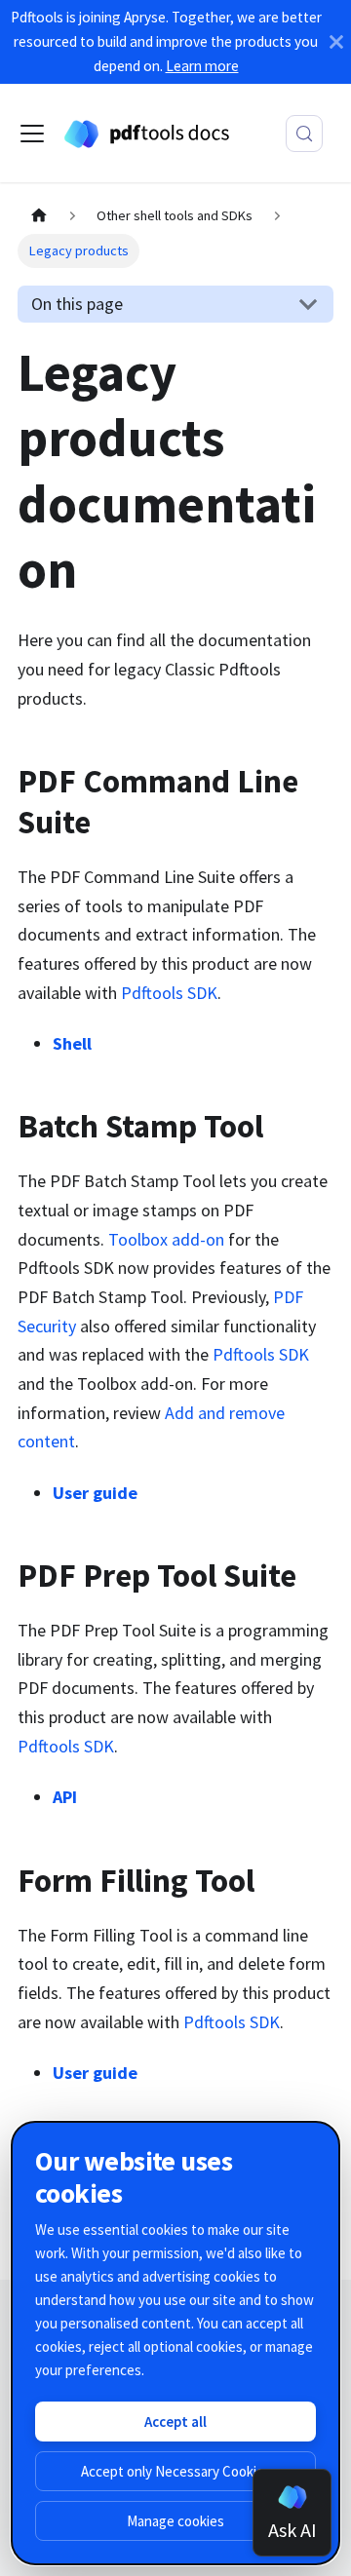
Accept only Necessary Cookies (176, 2471)
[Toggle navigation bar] (32, 134)
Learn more (202, 66)
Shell (72, 1043)
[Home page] (39, 217)
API (65, 1797)
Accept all (175, 2422)
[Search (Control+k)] (304, 134)
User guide (95, 1493)
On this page (77, 304)
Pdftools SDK (169, 993)
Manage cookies (175, 2521)
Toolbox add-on (166, 1239)
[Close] (336, 42)
